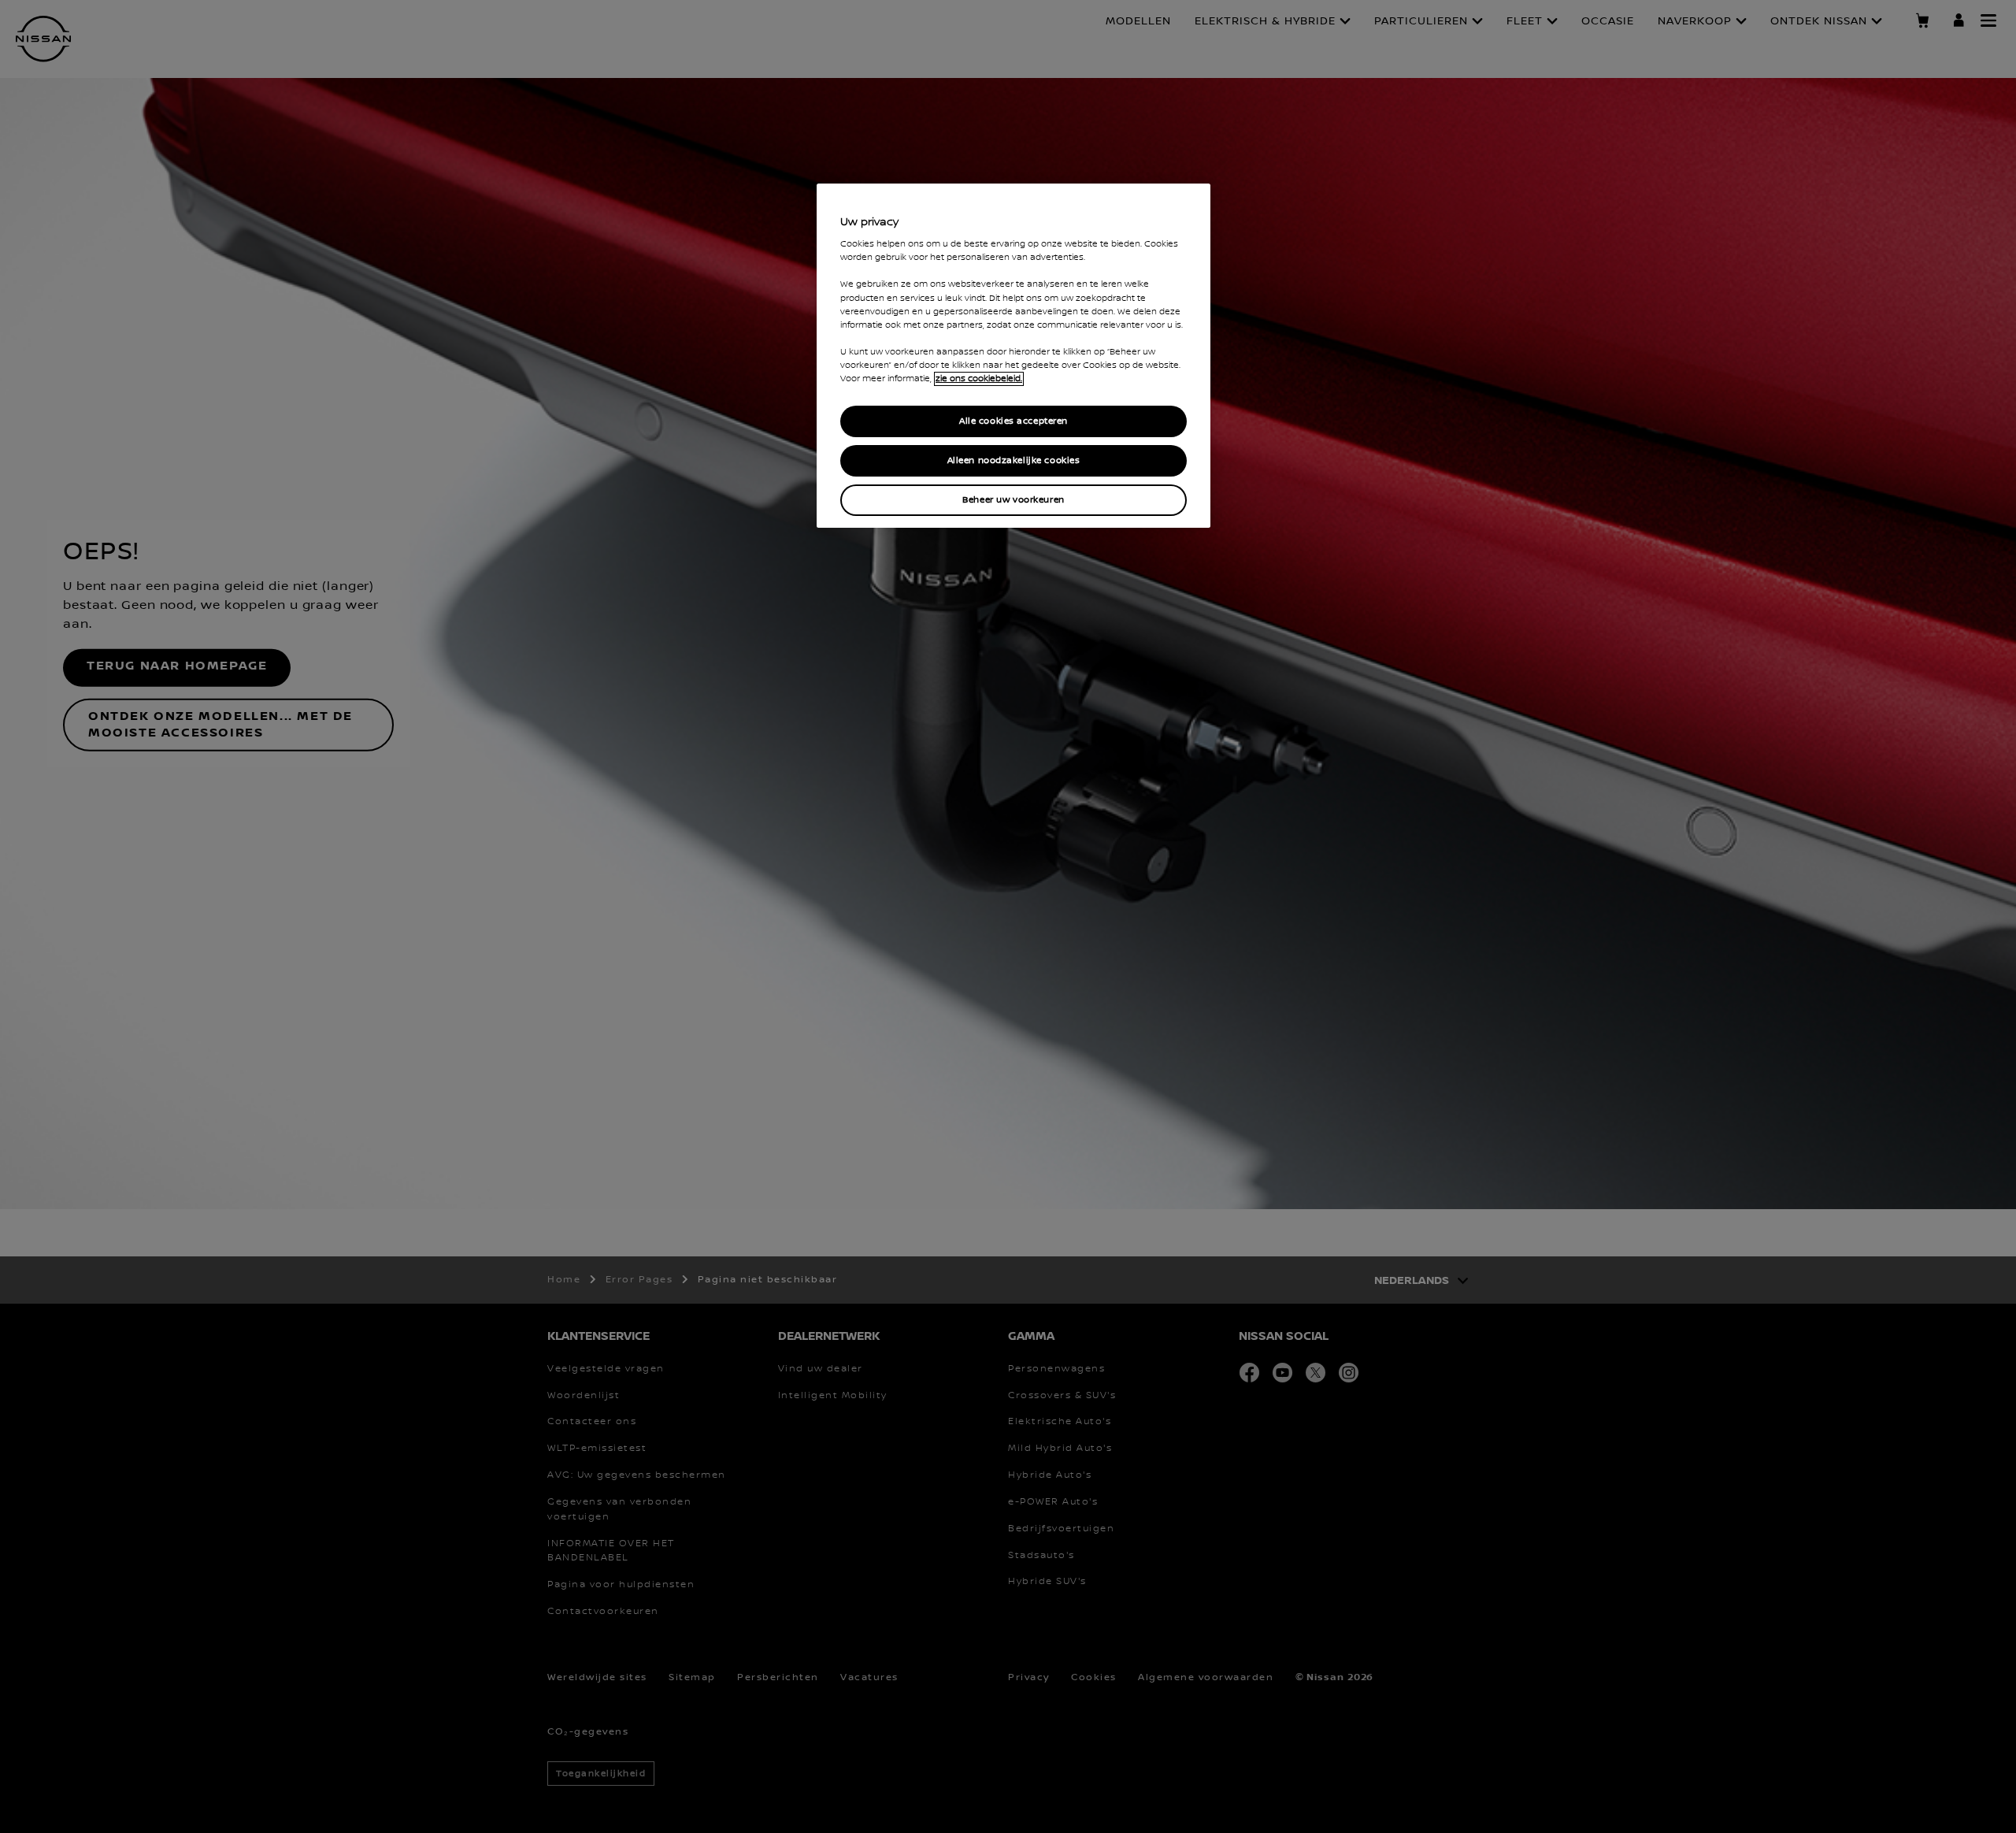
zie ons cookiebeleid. (979, 379)
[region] (1014, 356)
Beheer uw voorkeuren (1013, 500)
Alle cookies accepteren (1014, 421)
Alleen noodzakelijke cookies (1014, 460)
